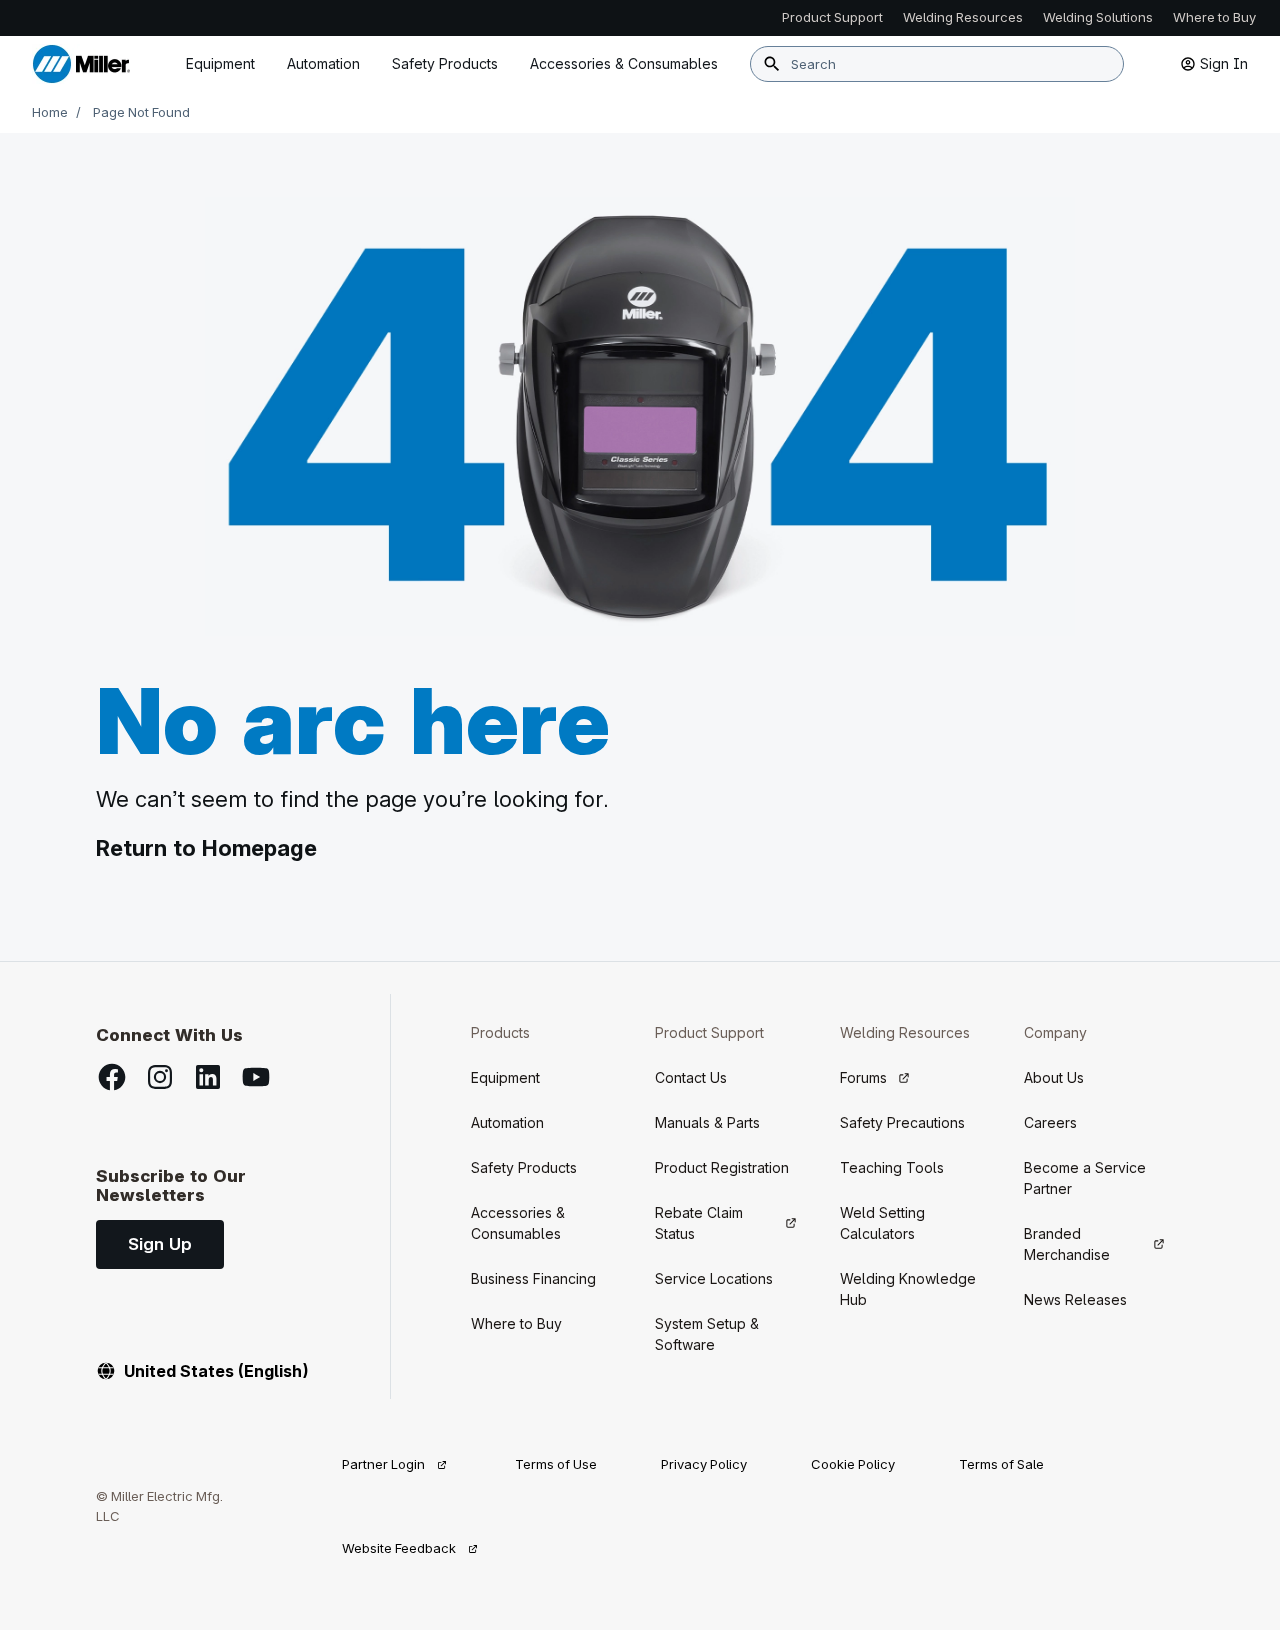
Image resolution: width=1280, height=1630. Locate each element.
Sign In (1224, 63)
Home (50, 112)
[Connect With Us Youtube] (256, 1077)
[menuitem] (624, 64)
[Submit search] (772, 64)
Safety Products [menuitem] (445, 63)
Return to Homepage (206, 848)
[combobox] (937, 64)
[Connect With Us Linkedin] (208, 1077)
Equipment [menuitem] (220, 63)
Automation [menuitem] (323, 63)
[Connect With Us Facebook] (112, 1077)
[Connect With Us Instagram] (160, 1077)
